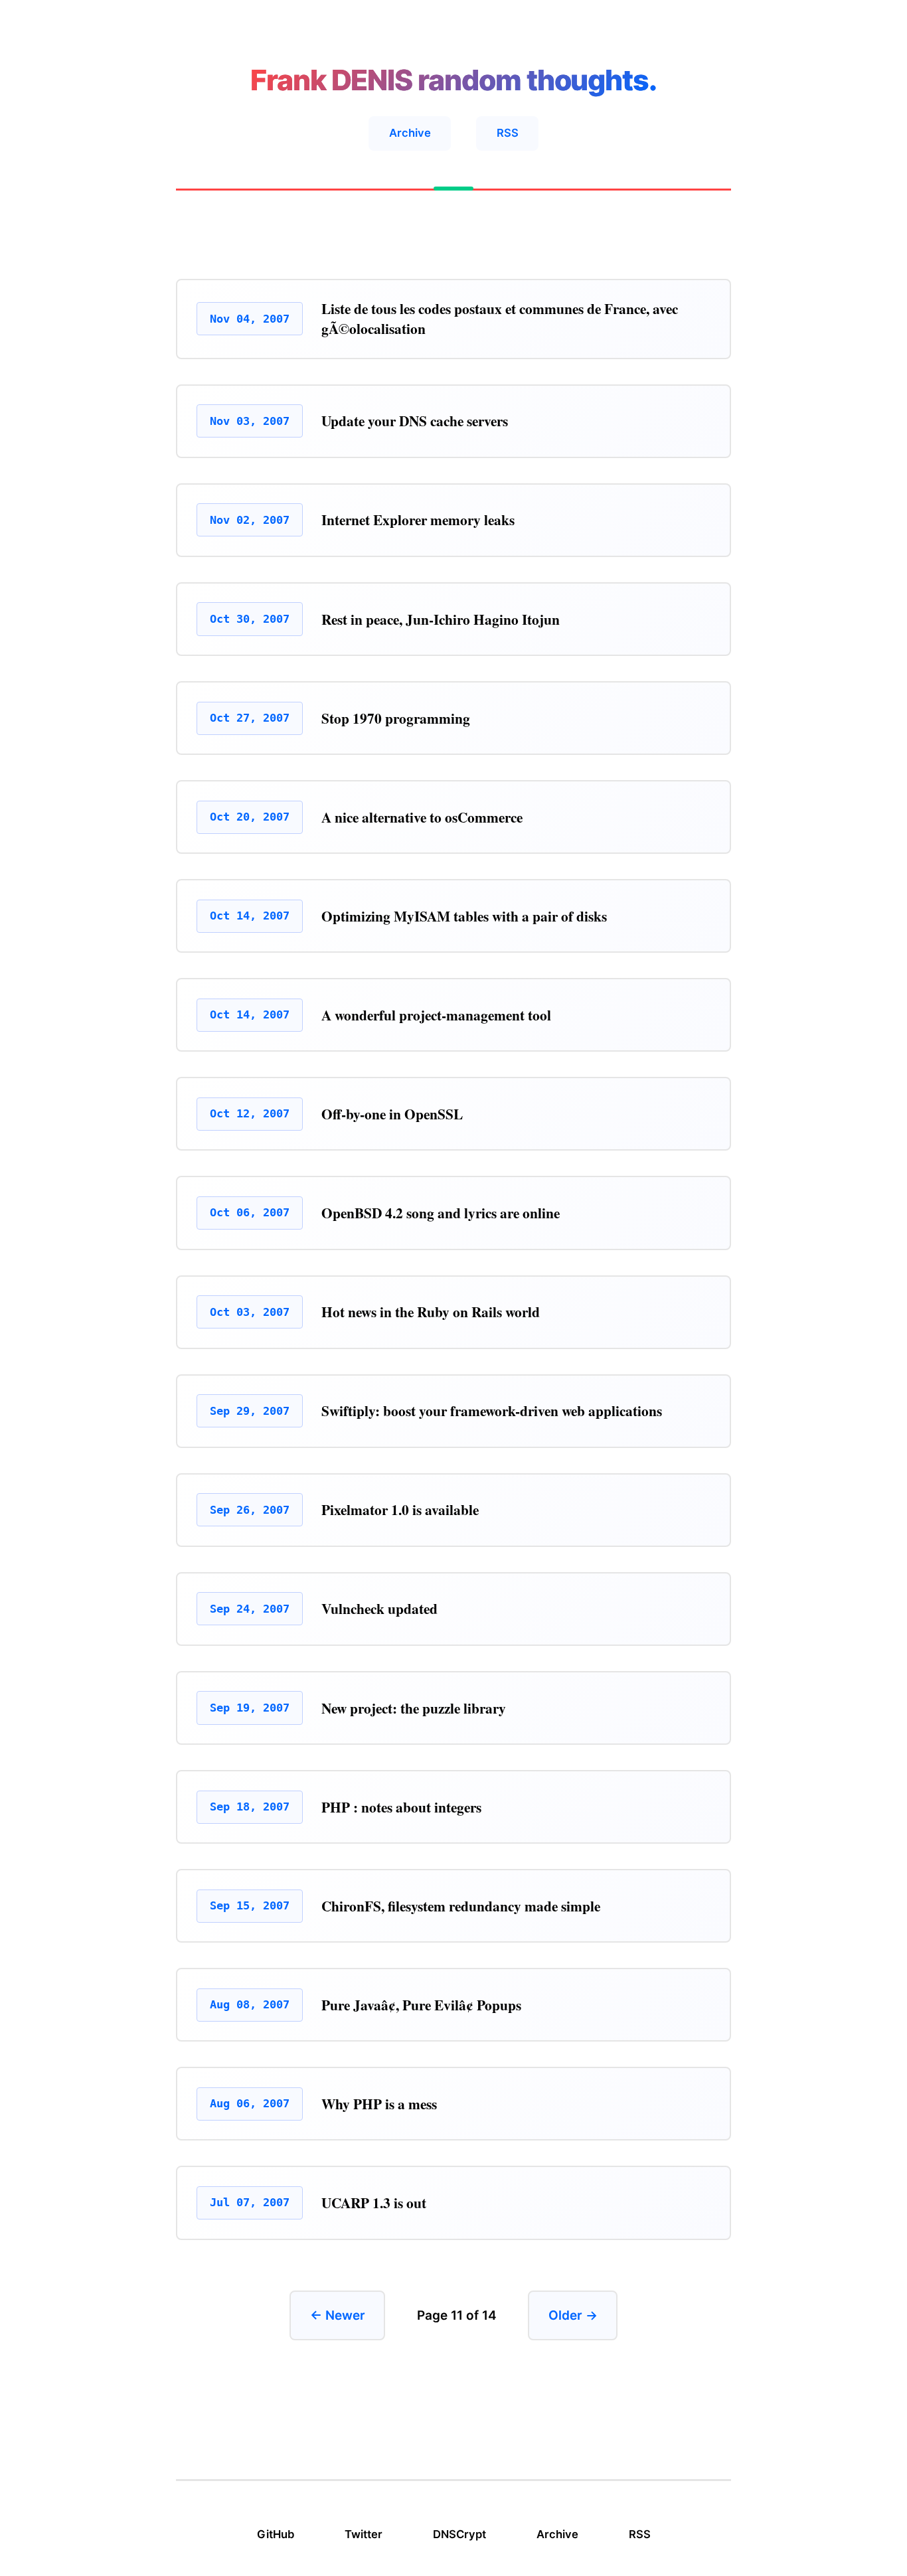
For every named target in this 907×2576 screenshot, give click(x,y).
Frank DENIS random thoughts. (453, 80)
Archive (410, 133)
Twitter (364, 2534)
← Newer (338, 2315)
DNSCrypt (459, 2534)
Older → (573, 2315)
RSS (508, 133)
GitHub (276, 2534)
